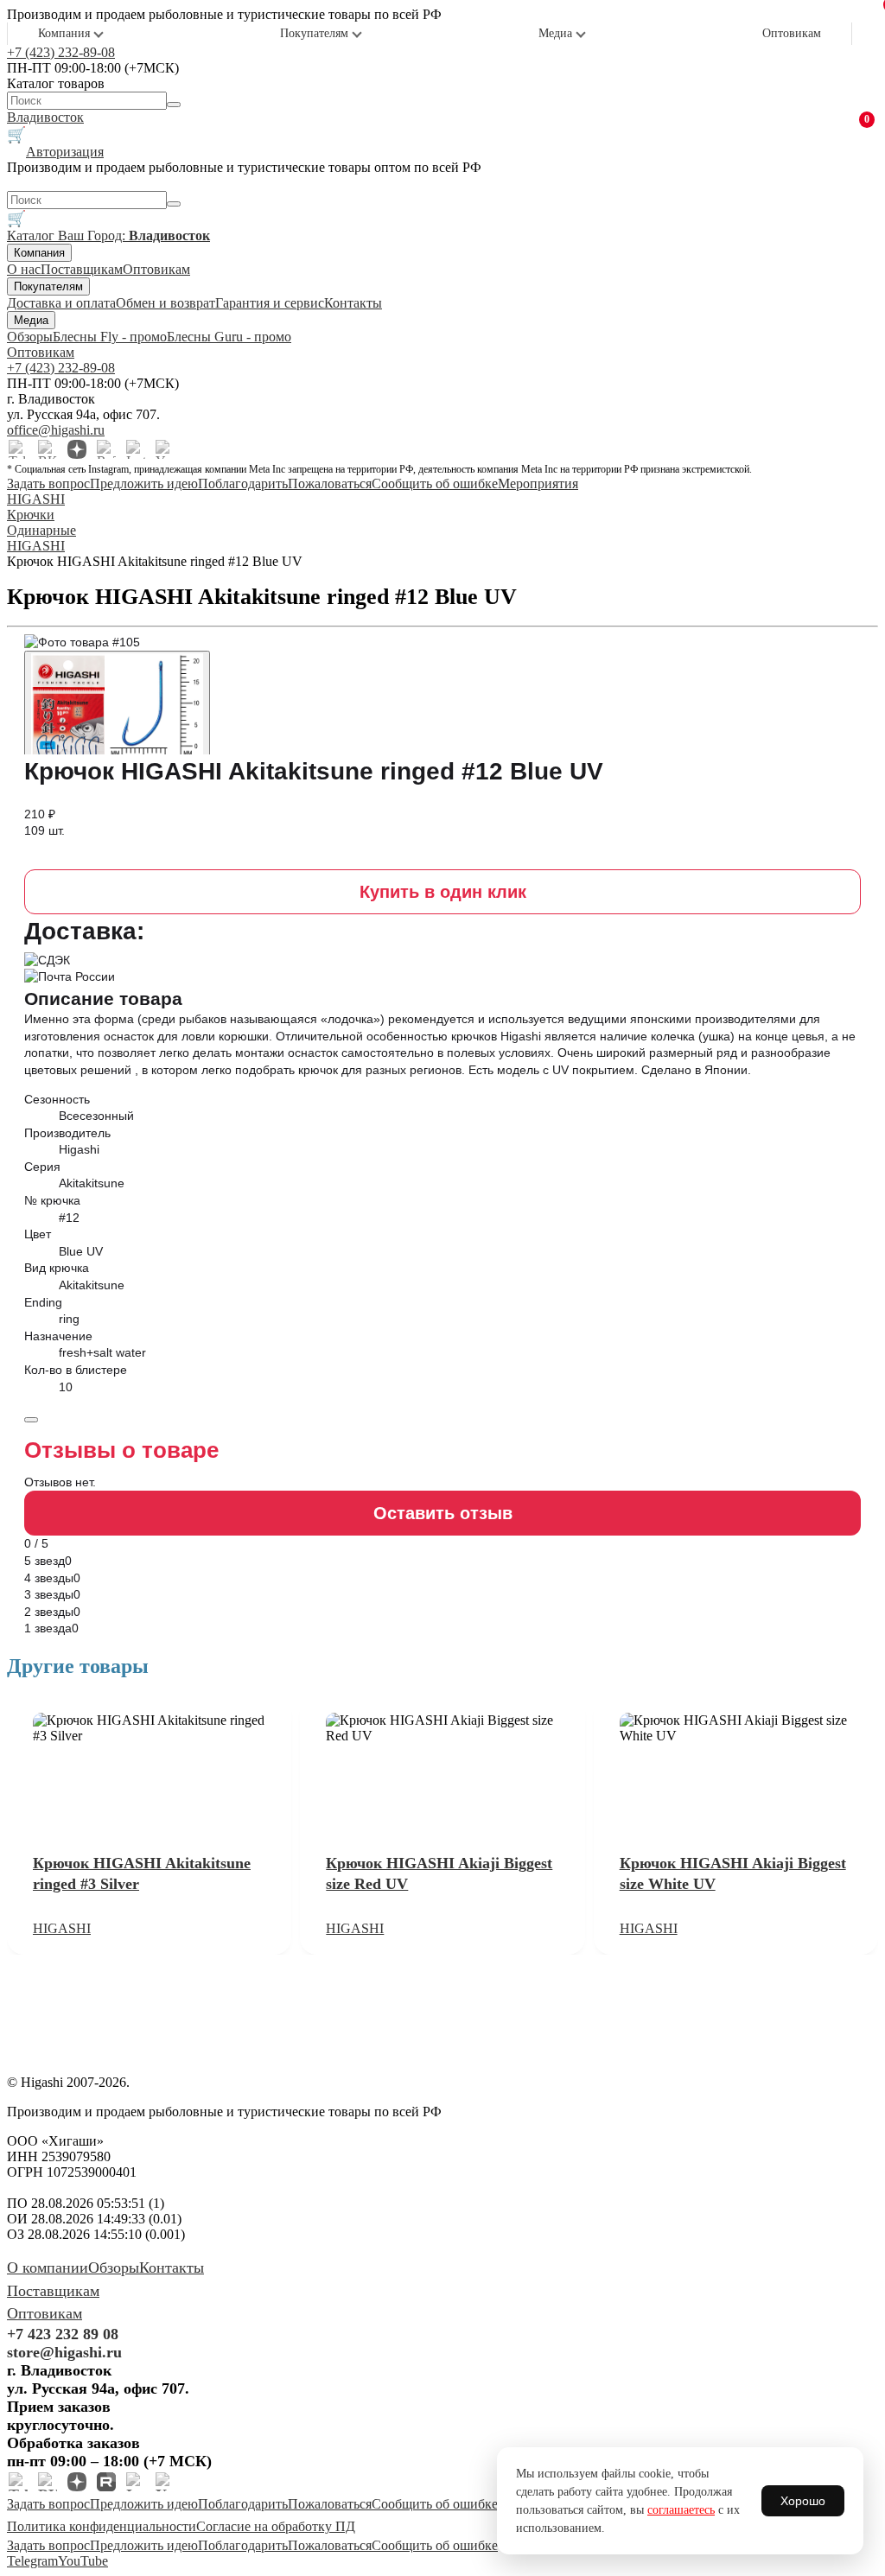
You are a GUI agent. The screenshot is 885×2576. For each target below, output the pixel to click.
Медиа (555, 33)
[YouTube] (165, 449)
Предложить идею (144, 483)
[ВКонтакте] (48, 449)
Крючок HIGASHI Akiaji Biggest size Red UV (439, 1873)
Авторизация (65, 152)
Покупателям (314, 33)
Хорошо (803, 2501)
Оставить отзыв (443, 1513)
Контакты (353, 303)
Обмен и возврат (166, 303)
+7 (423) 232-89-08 (61, 52)
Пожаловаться (330, 483)
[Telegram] (18, 449)
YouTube (83, 2561)
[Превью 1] (117, 711)
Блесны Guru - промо (229, 337)
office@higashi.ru (56, 430)
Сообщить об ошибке (435, 483)
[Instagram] (136, 449)
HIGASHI (62, 1928)
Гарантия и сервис (270, 303)
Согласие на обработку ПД (276, 2526)
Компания (64, 33)
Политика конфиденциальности (102, 2526)
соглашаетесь (681, 2510)
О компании (48, 2268)
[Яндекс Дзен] (77, 449)
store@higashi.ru (64, 2352)
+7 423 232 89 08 (63, 2334)
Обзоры (30, 337)
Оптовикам (792, 33)
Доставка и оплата (61, 303)
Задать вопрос (48, 483)
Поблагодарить (243, 483)
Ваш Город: (134, 235)
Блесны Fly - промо (110, 337)
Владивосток (45, 117)
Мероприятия (538, 483)
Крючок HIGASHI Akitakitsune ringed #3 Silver (142, 1873)
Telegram (32, 2561)
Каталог (32, 235)
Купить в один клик (443, 892)
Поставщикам (82, 269)
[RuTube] (106, 449)
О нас (24, 269)
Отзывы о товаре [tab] (121, 1450)
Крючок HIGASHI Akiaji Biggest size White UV (733, 1873)
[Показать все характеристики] (31, 1420)
